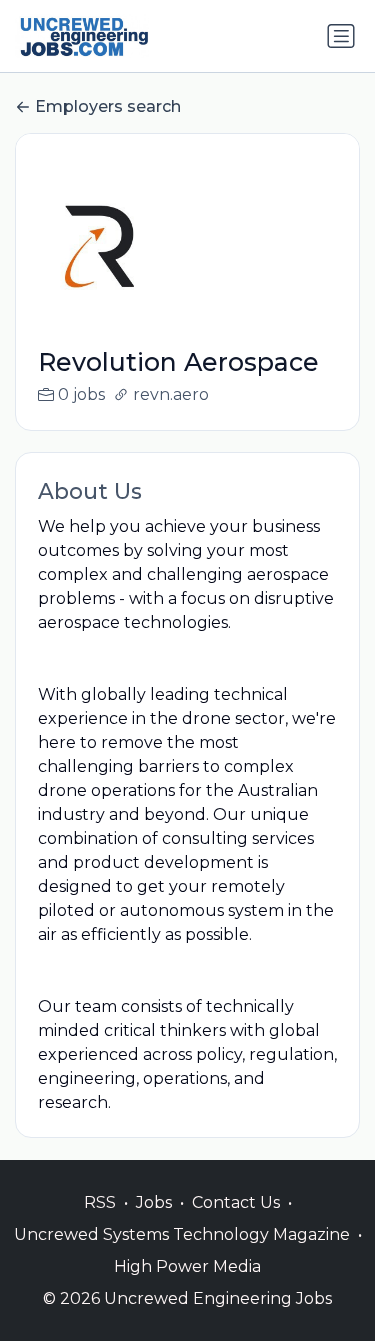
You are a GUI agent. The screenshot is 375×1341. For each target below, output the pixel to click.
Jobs (154, 1202)
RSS (100, 1202)
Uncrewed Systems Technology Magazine (182, 1234)
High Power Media (187, 1266)
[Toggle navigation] (341, 36)
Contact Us (236, 1202)
